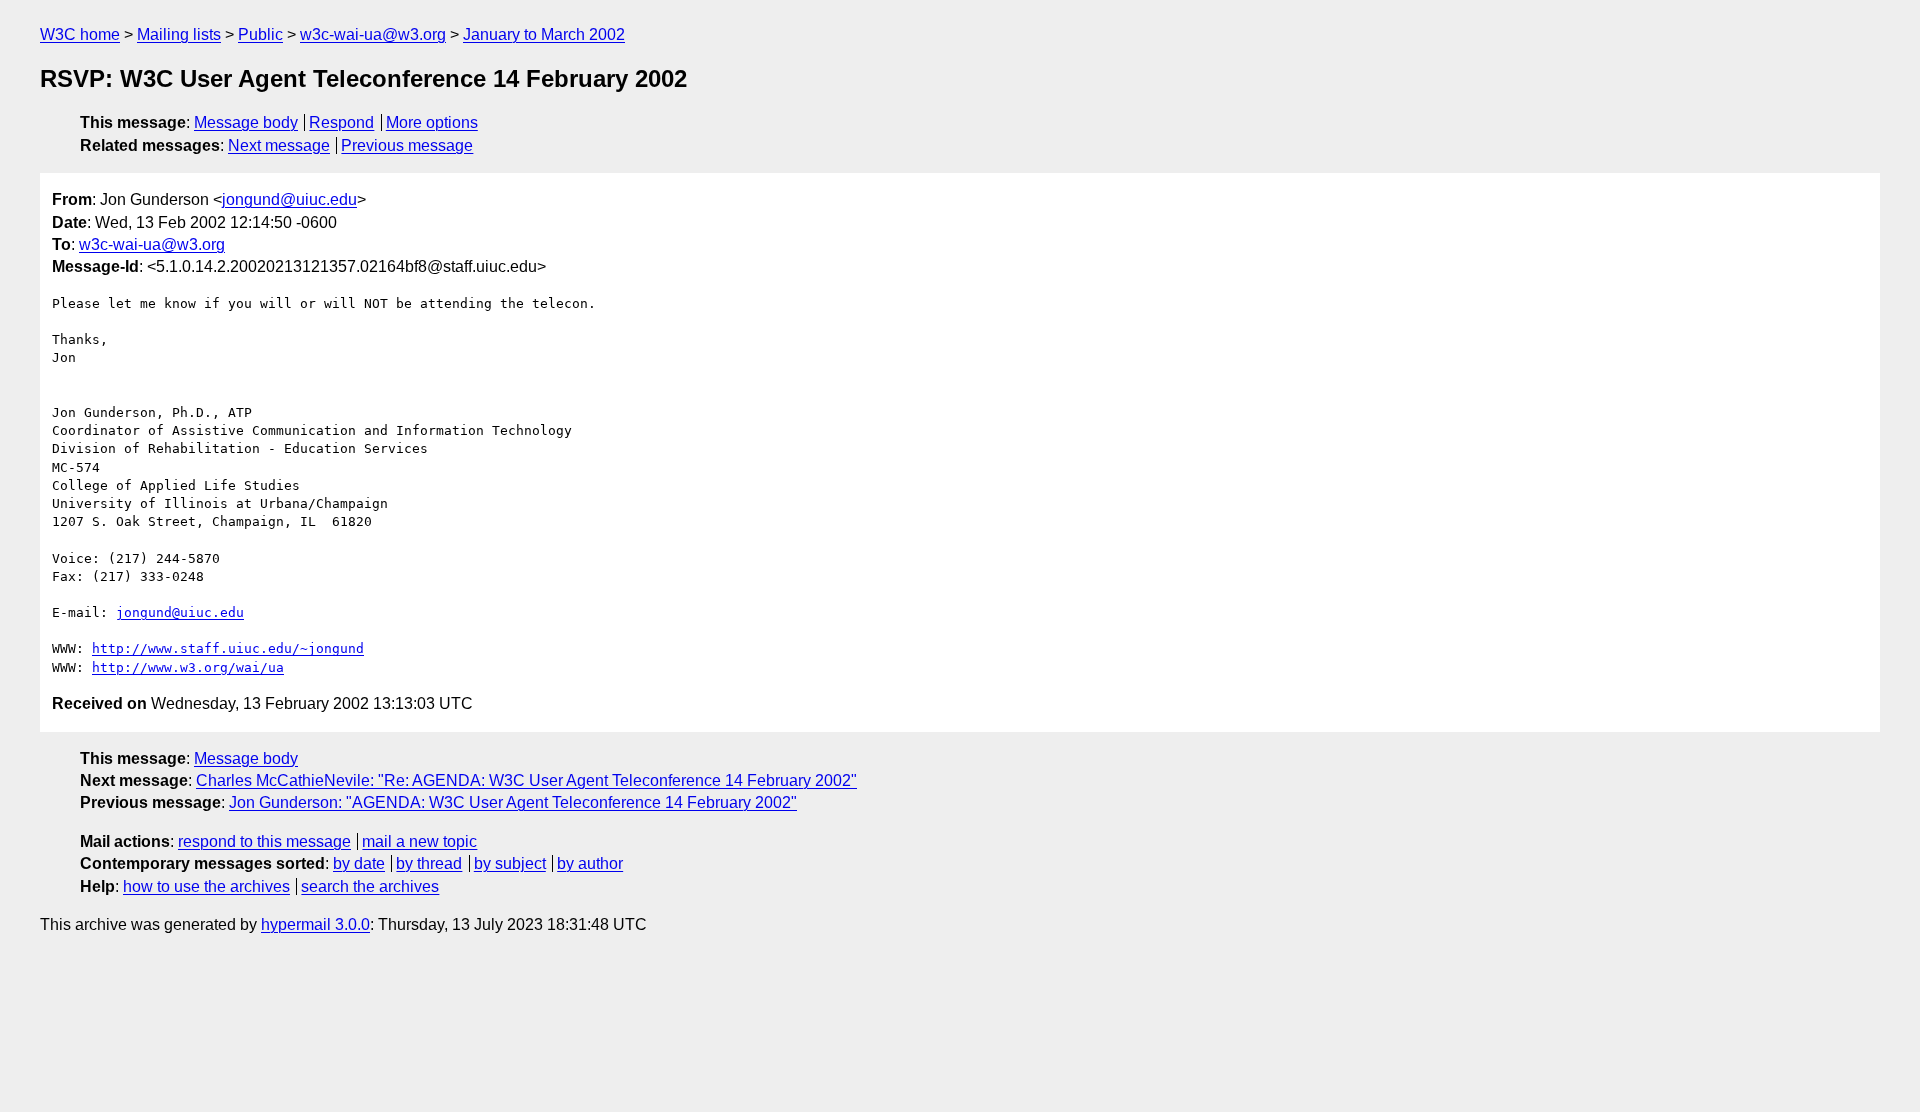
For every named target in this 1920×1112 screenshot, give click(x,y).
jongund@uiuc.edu (289, 199)
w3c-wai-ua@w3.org (373, 34)
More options (432, 122)
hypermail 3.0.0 (315, 924)
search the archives (370, 886)
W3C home (80, 34)
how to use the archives (206, 886)
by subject (510, 863)
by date (359, 863)
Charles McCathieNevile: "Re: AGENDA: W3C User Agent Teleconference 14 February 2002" (526, 780)
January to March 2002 (544, 34)
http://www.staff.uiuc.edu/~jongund (228, 648)
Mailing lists (179, 34)
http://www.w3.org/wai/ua (188, 667)
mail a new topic (419, 841)
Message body (246, 122)
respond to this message (264, 841)
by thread (429, 863)
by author (590, 863)
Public (260, 34)
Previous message (407, 145)
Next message (279, 145)
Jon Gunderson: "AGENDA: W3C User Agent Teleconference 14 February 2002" (513, 802)
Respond (341, 122)
